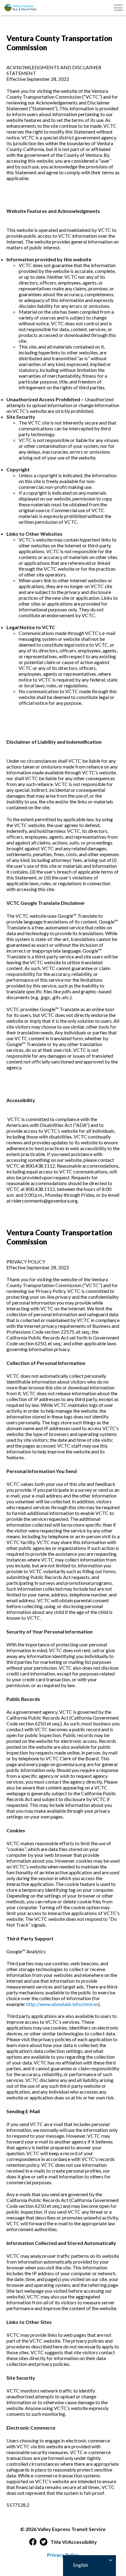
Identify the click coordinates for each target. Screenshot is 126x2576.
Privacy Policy (63, 2555)
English (80, 2565)
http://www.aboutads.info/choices (62, 2004)
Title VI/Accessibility (74, 2542)
